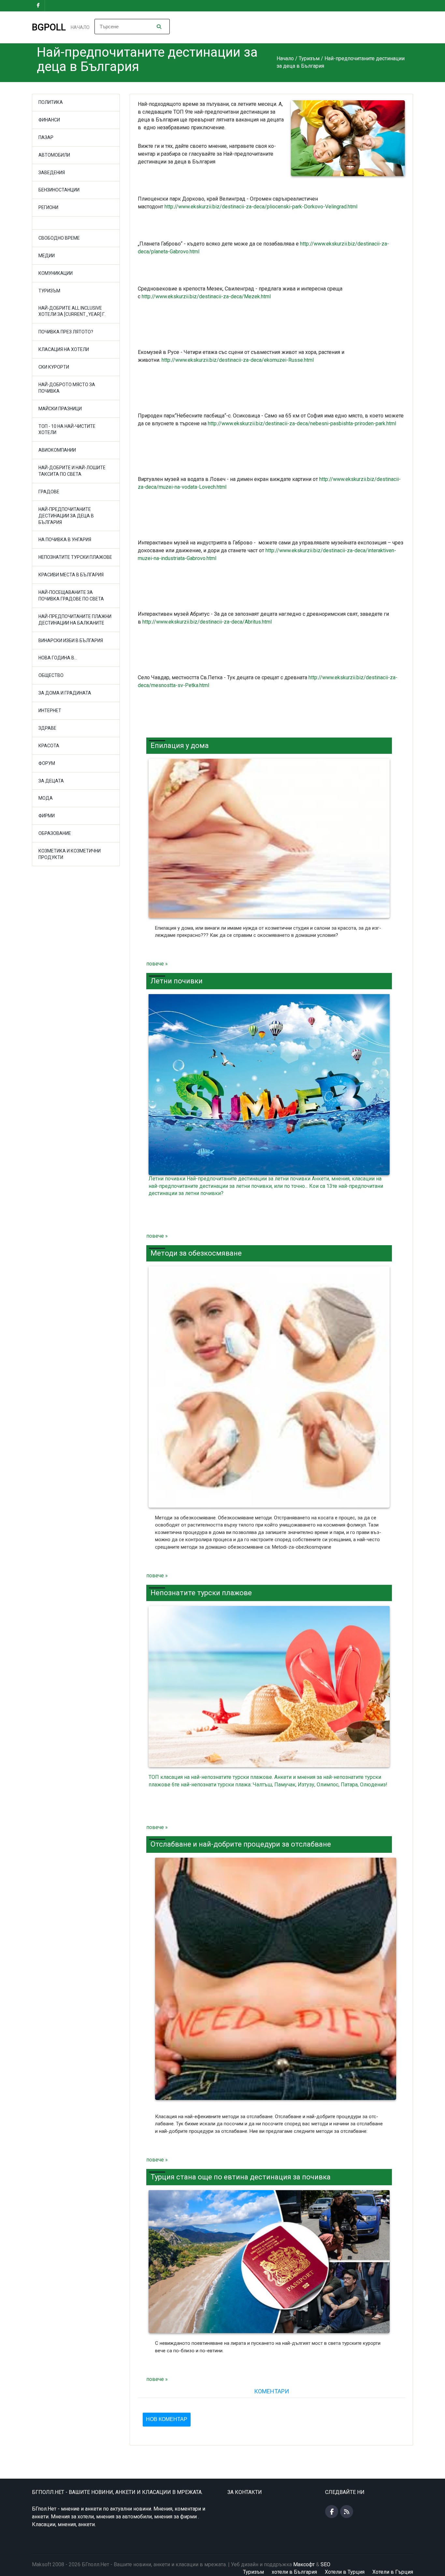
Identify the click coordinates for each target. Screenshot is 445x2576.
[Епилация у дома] (269, 838)
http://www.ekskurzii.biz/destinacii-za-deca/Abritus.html (207, 622)
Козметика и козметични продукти (70, 854)
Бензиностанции (59, 190)
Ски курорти (54, 367)
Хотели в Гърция (393, 2572)
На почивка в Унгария (65, 540)
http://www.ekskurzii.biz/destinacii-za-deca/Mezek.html (206, 296)
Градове (49, 492)
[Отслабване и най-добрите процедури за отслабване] (273, 1982)
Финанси (49, 120)
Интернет (50, 711)
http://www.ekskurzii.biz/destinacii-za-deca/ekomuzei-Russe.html (238, 360)
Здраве (47, 728)
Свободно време (59, 238)
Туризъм (49, 291)
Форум (47, 763)
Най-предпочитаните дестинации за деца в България (66, 516)
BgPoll (49, 27)
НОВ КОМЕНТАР (167, 2419)
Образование (55, 833)
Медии (47, 256)
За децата (51, 781)
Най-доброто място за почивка (67, 388)
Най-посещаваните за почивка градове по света (71, 596)
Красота (49, 746)
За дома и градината (65, 693)
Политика (51, 102)
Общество (51, 675)
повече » (157, 964)
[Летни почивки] (269, 1085)
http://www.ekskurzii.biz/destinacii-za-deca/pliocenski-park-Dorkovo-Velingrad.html (261, 207)
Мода (46, 798)
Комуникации (56, 273)
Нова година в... (58, 658)
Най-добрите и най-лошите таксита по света (72, 471)
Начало (80, 27)
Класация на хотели (64, 349)
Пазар (46, 137)
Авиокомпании (57, 450)
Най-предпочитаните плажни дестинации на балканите (75, 620)
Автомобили (54, 155)
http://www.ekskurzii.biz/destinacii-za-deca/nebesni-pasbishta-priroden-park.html (302, 423)
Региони (48, 207)
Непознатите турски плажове (75, 557)
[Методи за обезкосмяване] (269, 1387)
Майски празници (60, 409)
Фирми (47, 816)
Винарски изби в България (71, 640)
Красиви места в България (71, 575)
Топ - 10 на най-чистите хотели (67, 429)
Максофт (304, 2564)
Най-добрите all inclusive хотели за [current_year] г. (72, 311)
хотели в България (294, 2572)
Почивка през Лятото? (66, 332)
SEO (325, 2564)
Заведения (52, 173)
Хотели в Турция (345, 2572)
